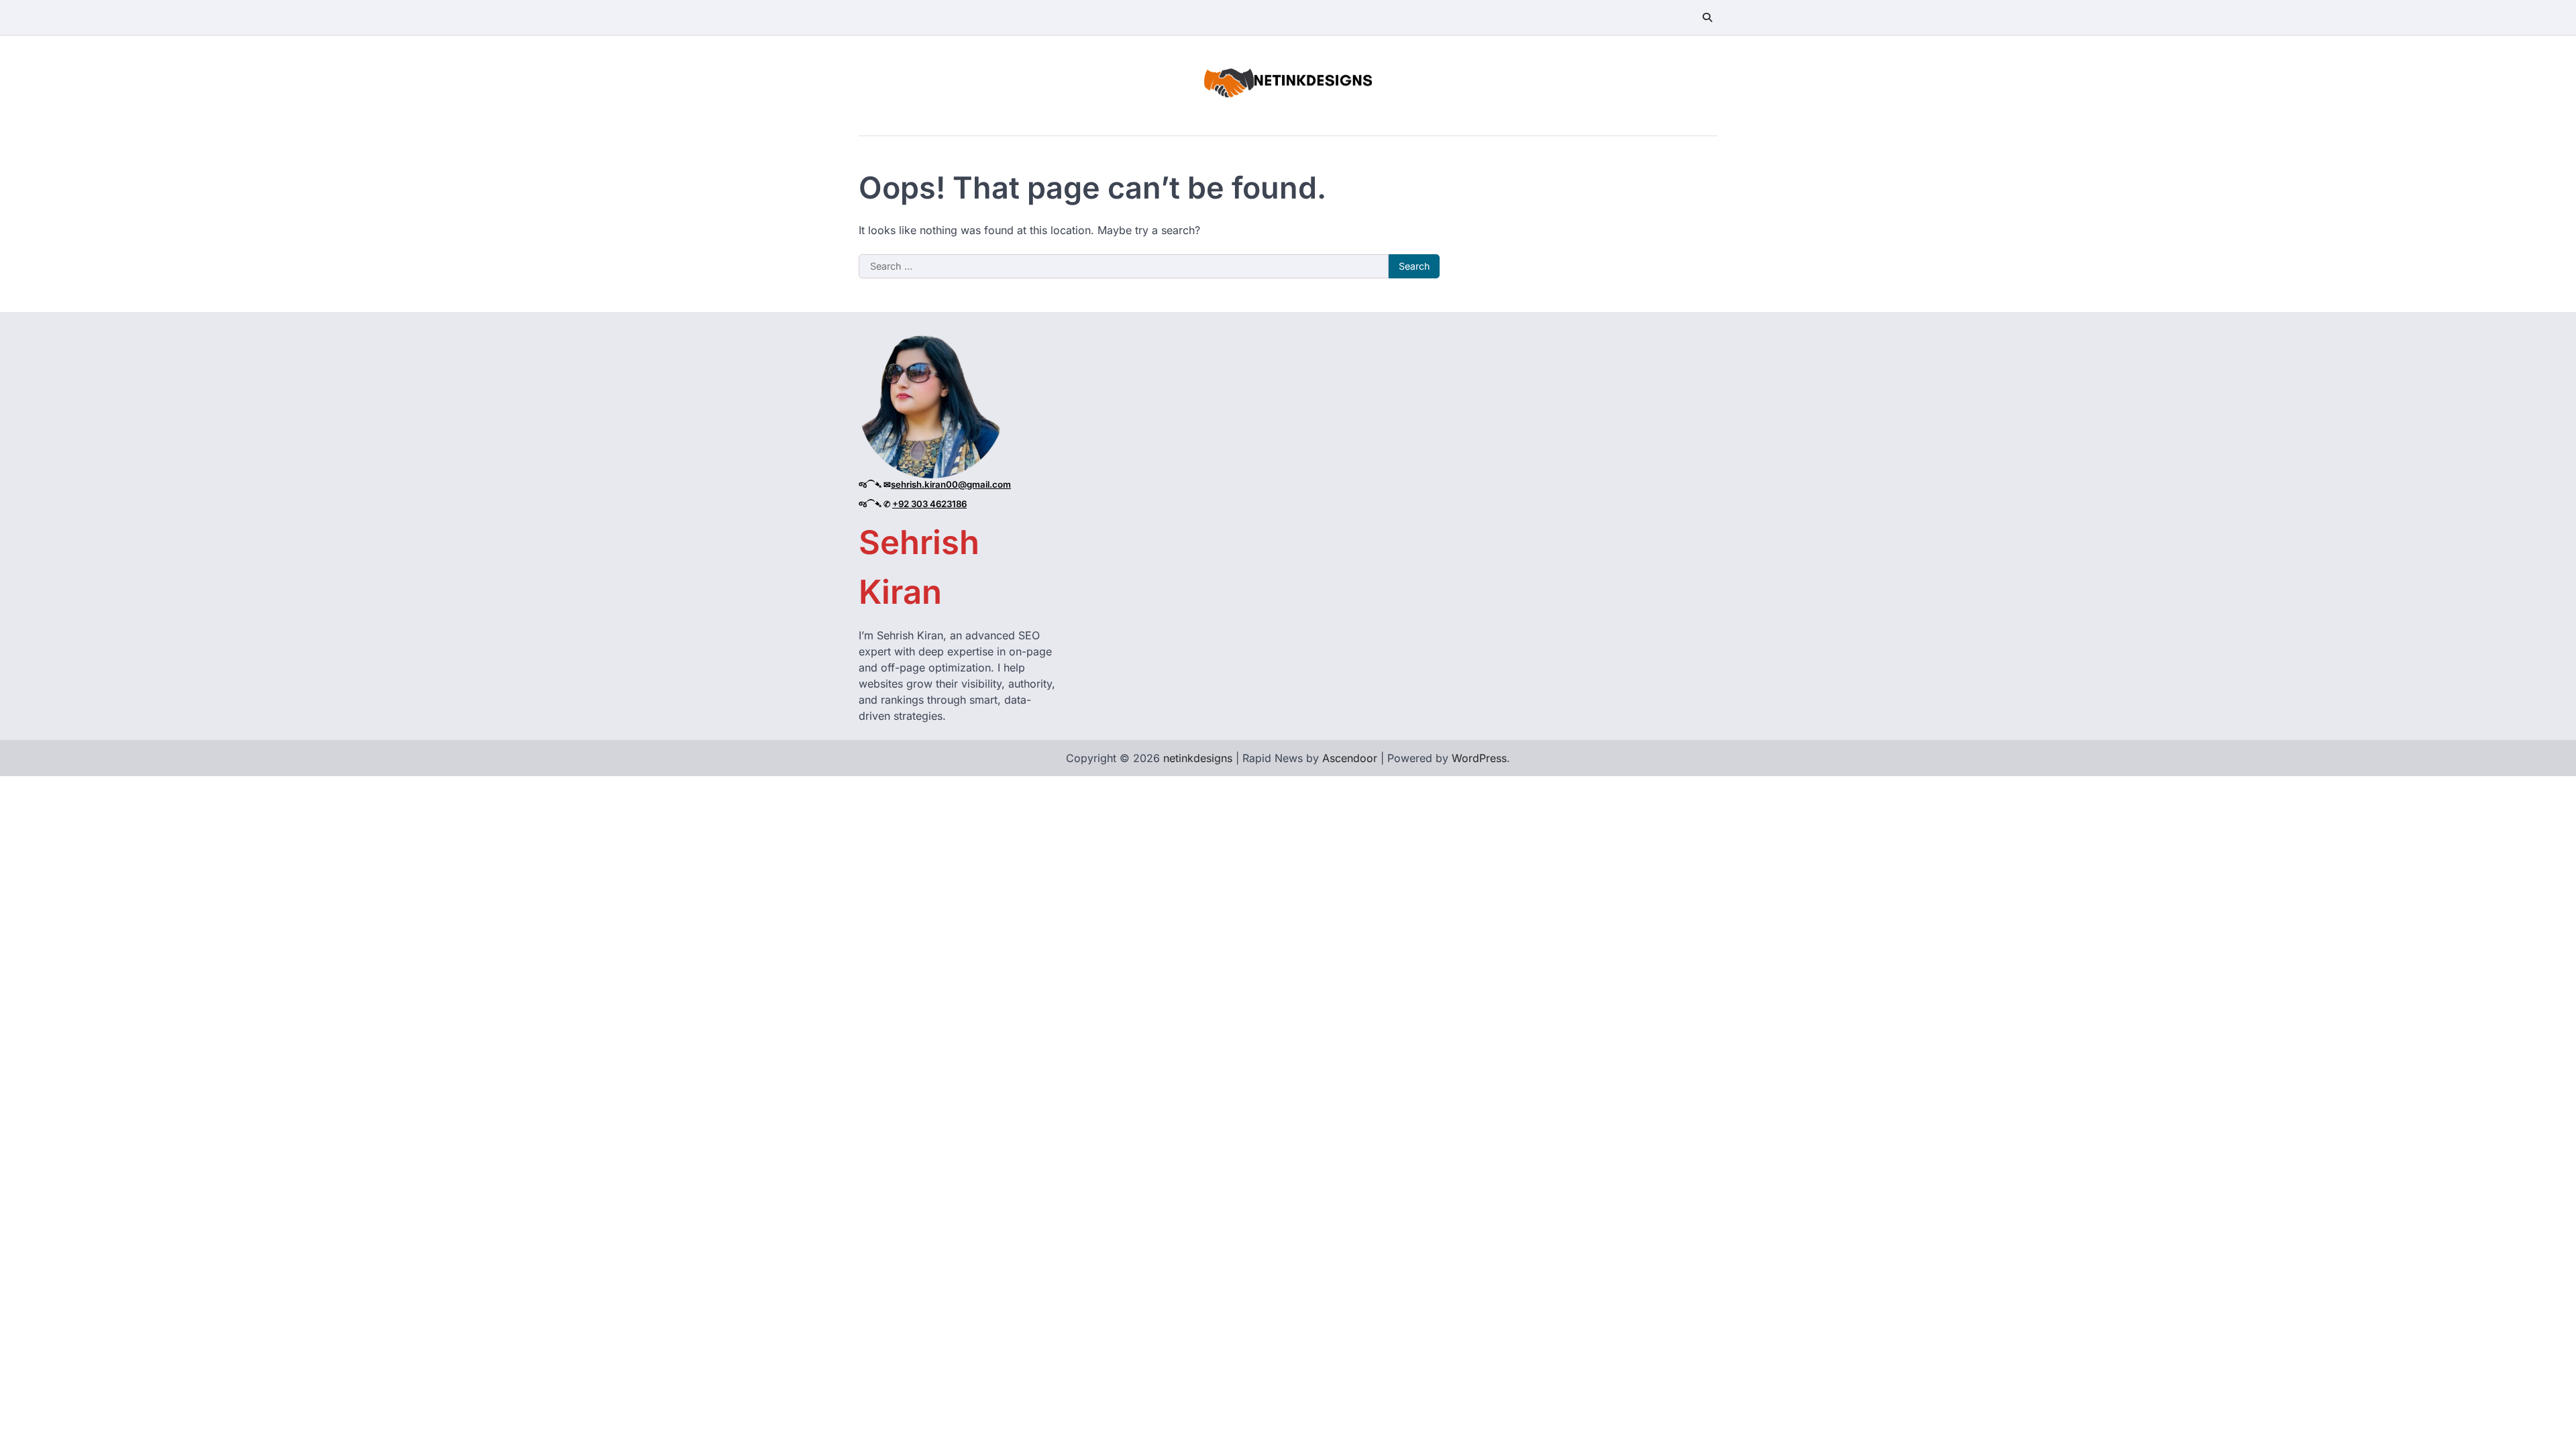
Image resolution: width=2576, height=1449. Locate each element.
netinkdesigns (1198, 758)
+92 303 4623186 (929, 504)
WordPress (1479, 758)
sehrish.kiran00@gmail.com (951, 484)
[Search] (1707, 17)
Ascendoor (1350, 758)
